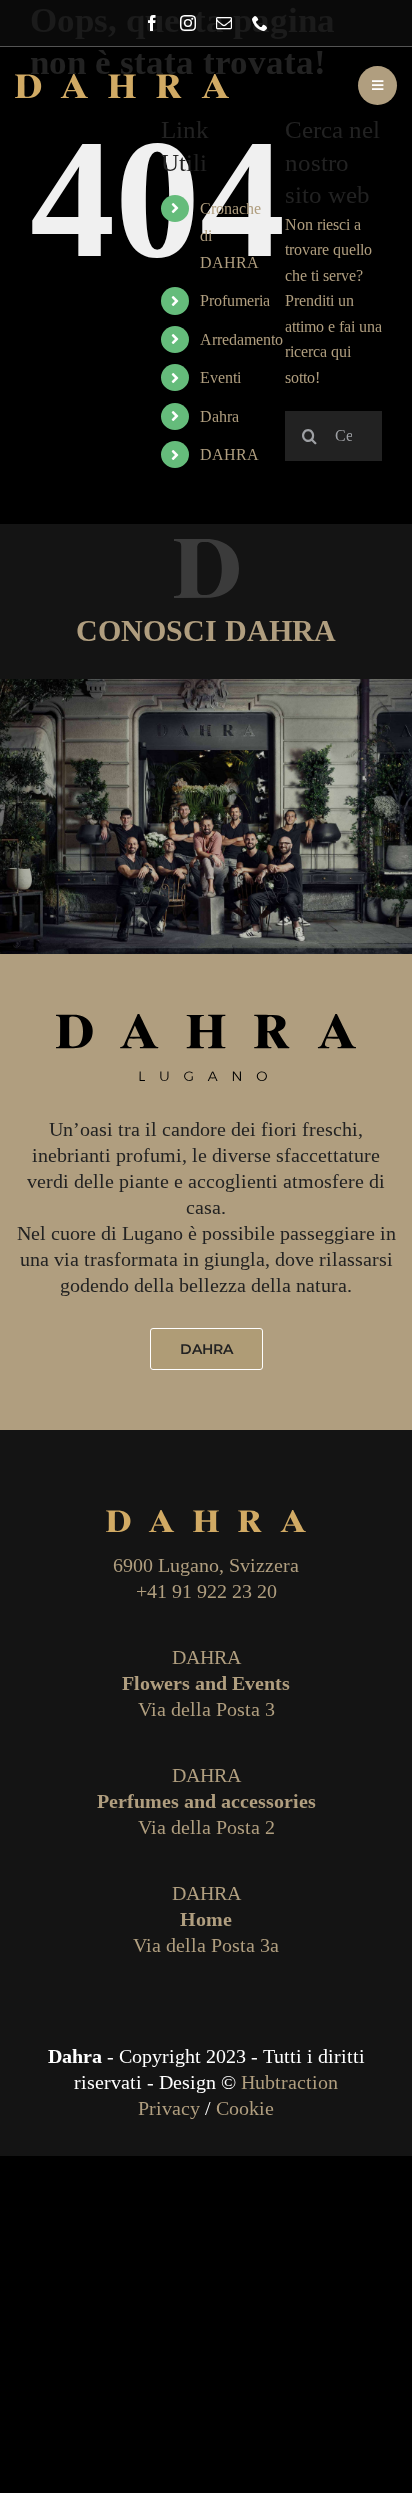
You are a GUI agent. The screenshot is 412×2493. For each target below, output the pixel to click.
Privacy (169, 2108)
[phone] (260, 23)
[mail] (224, 23)
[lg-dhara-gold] (122, 81)
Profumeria (235, 300)
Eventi (220, 377)
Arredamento (241, 339)
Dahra (219, 416)
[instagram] (188, 23)
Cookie (245, 2108)
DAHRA (229, 454)
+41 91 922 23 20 (206, 1591)
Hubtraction (289, 2082)
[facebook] (152, 23)
